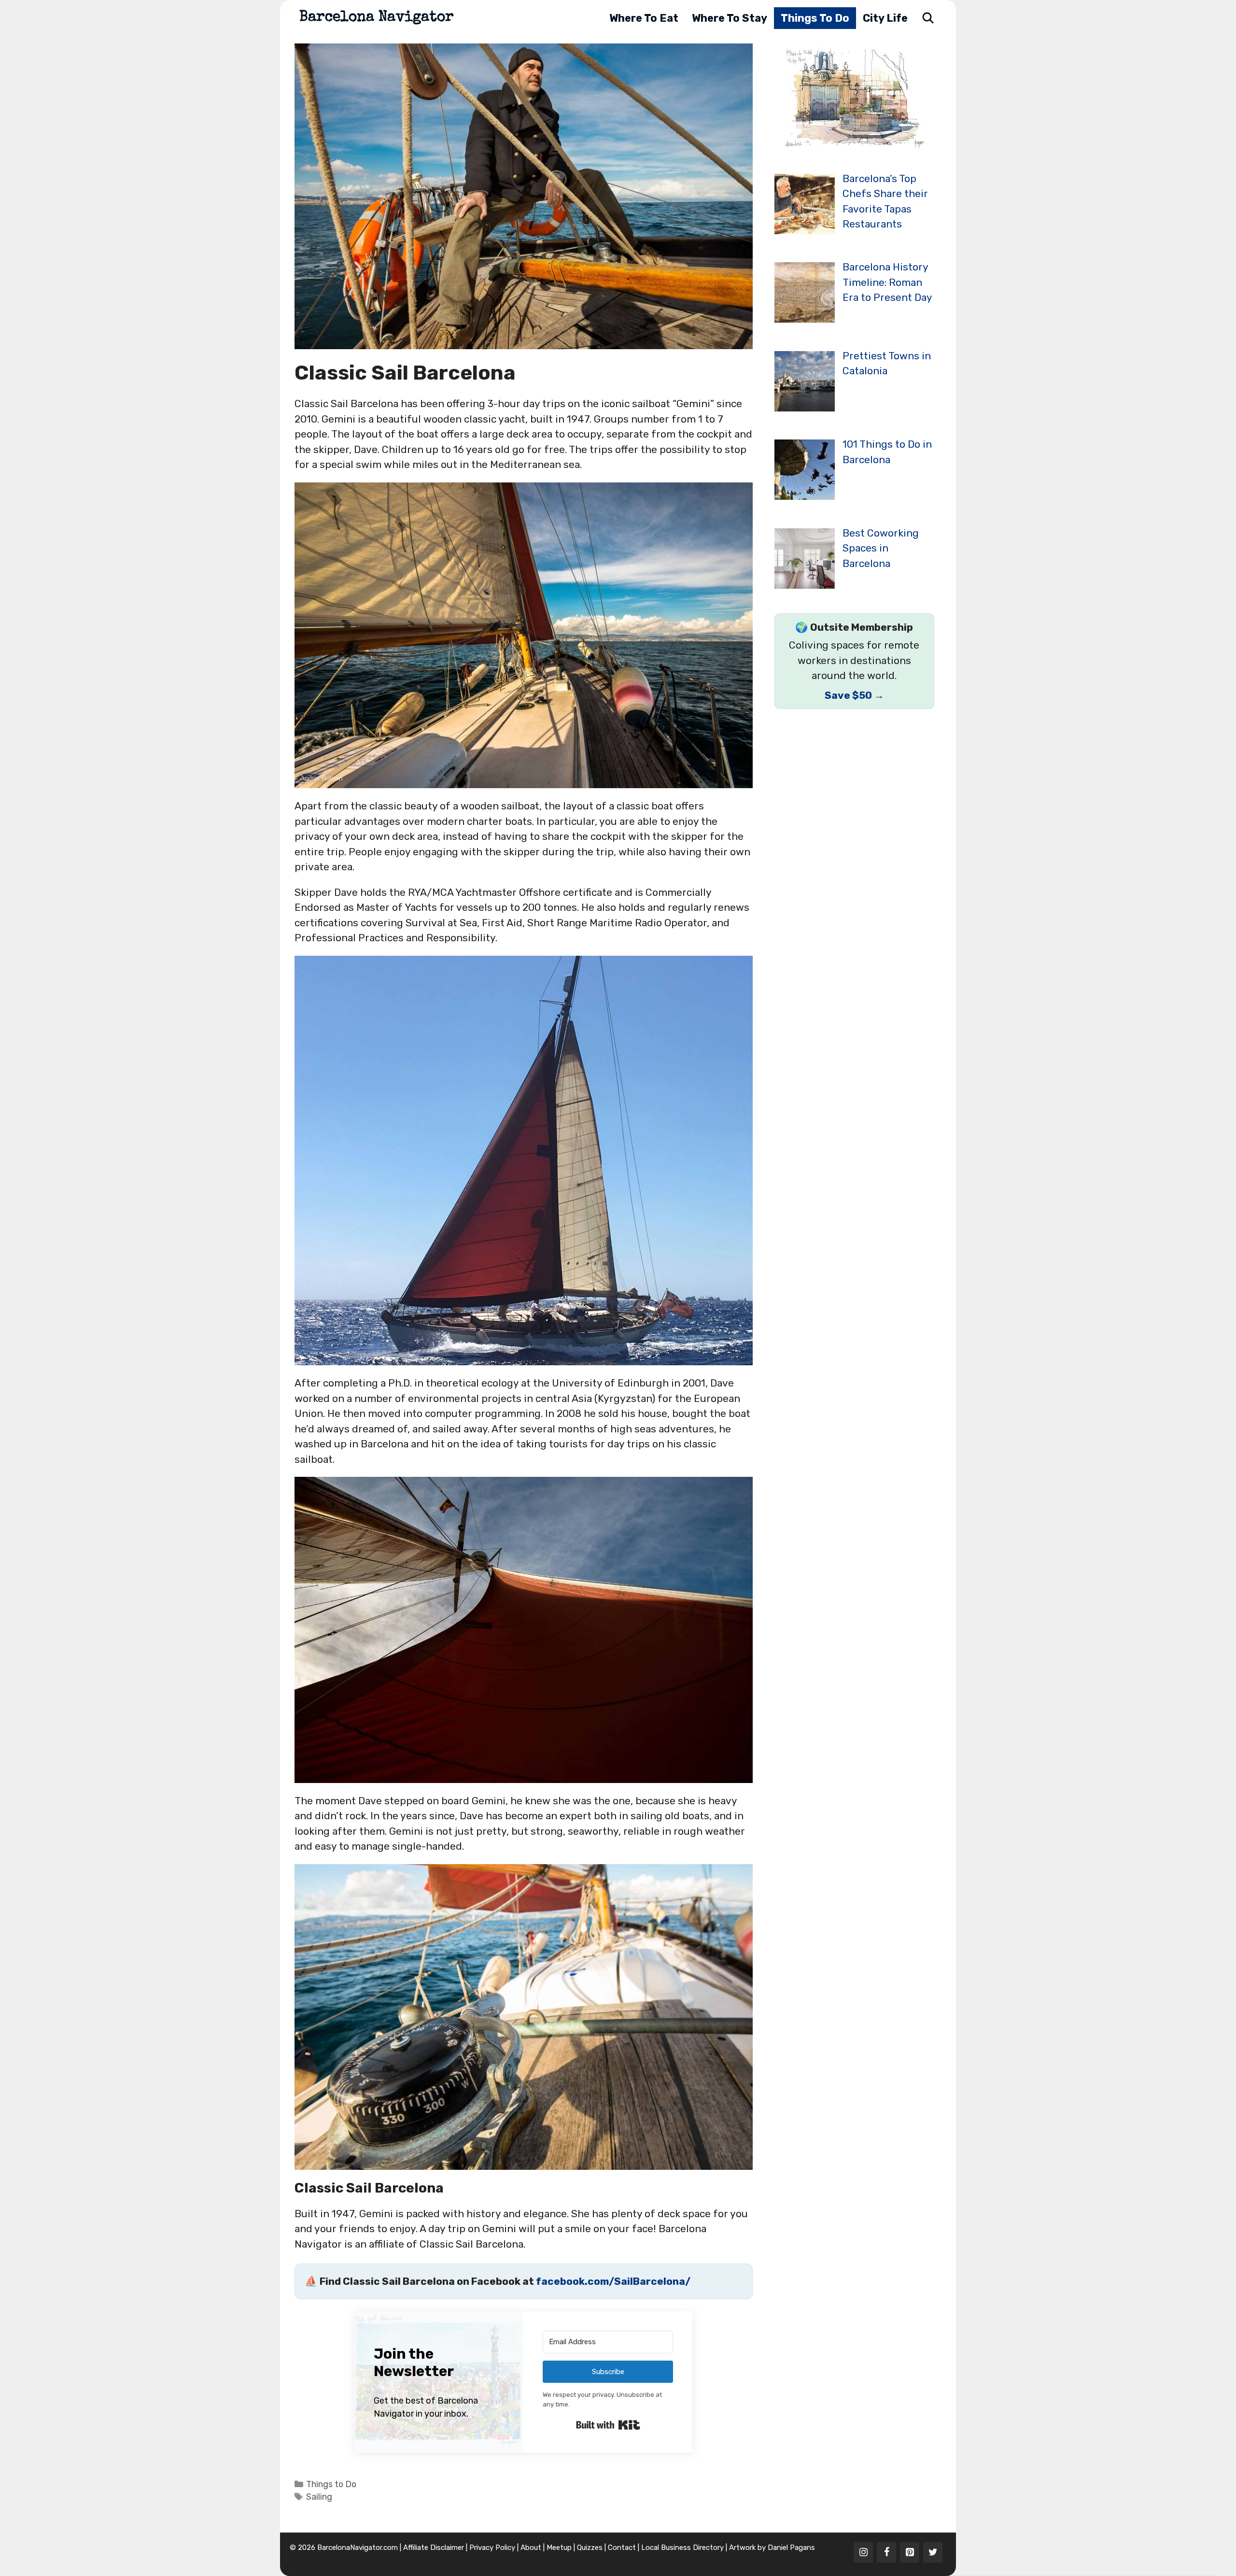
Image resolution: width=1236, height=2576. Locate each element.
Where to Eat (644, 18)
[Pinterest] (910, 2552)
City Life (885, 18)
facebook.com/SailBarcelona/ (613, 2281)
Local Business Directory (682, 2548)
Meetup (559, 2548)
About (531, 2548)
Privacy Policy (492, 2548)
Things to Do (815, 18)
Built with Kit (608, 2425)
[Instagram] (863, 2552)
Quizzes (590, 2548)
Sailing (319, 2497)
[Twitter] (933, 2552)
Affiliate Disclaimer (434, 2548)
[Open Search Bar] (928, 18)
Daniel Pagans (791, 2548)
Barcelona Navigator (377, 18)
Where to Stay (730, 18)
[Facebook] (886, 2552)
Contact (622, 2548)
